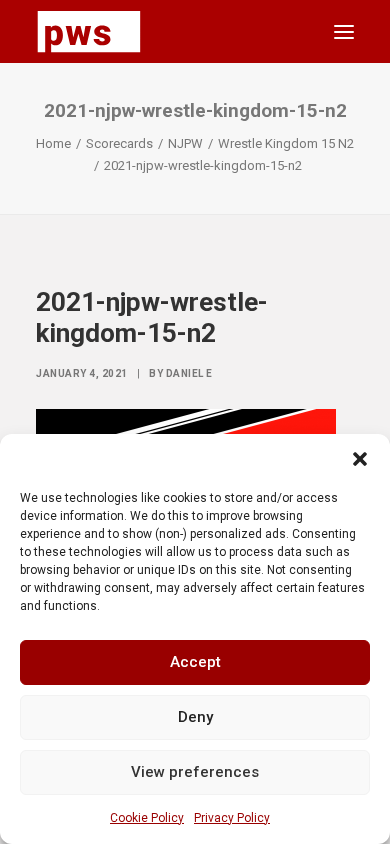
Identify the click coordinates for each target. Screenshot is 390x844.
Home (53, 143)
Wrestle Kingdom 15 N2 (286, 143)
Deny (195, 717)
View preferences (195, 772)
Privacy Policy (232, 818)
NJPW (185, 143)
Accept (195, 662)
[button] (360, 459)
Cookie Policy (147, 818)
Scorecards (119, 143)
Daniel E (189, 373)
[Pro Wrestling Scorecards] (89, 31)
